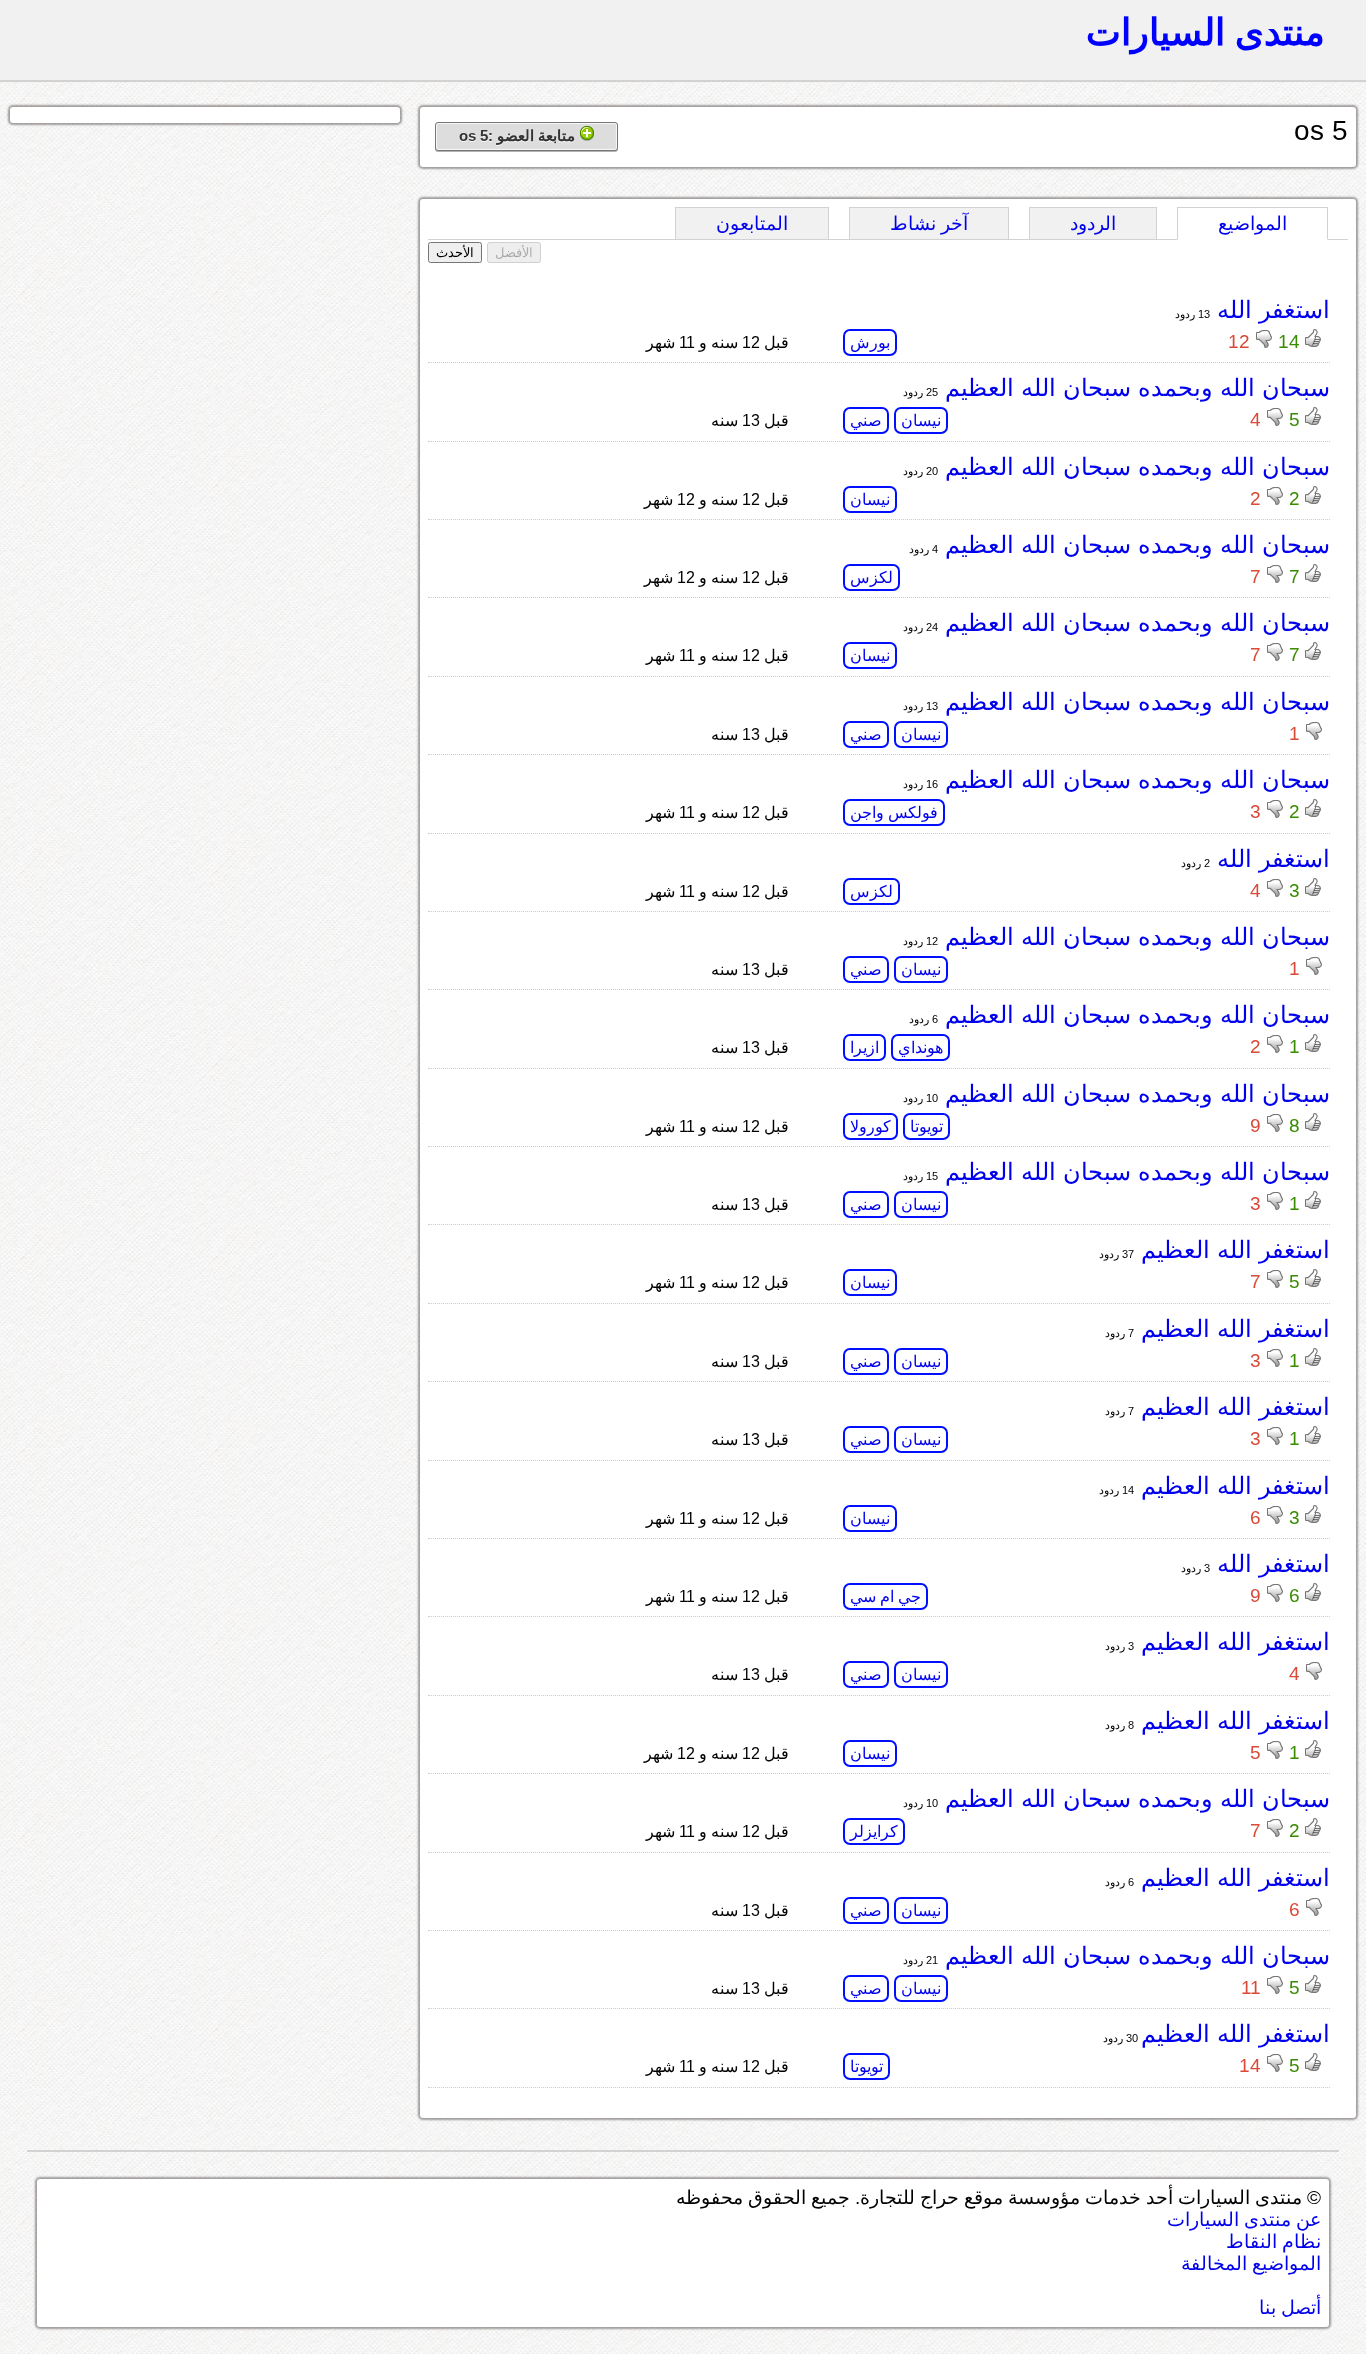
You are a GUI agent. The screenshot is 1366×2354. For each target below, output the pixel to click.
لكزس (871, 577)
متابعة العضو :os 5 (519, 135)
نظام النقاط (1273, 2241)
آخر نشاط (929, 223)
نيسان (921, 420)
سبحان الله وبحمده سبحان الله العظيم (1134, 387)
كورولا (870, 1126)
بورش (870, 342)
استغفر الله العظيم (1232, 1249)
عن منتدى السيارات (1244, 2219)
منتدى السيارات (1205, 32)
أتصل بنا (1290, 2307)
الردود (1093, 223)
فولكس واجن (894, 812)
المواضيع (1252, 223)
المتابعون (752, 223)
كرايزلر (874, 1831)
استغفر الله (1270, 309)
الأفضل (514, 252)
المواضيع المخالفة (1251, 2263)
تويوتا (926, 1126)
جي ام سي (885, 1596)
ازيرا (864, 1047)
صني (866, 420)
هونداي (920, 1047)
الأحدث (455, 252)
